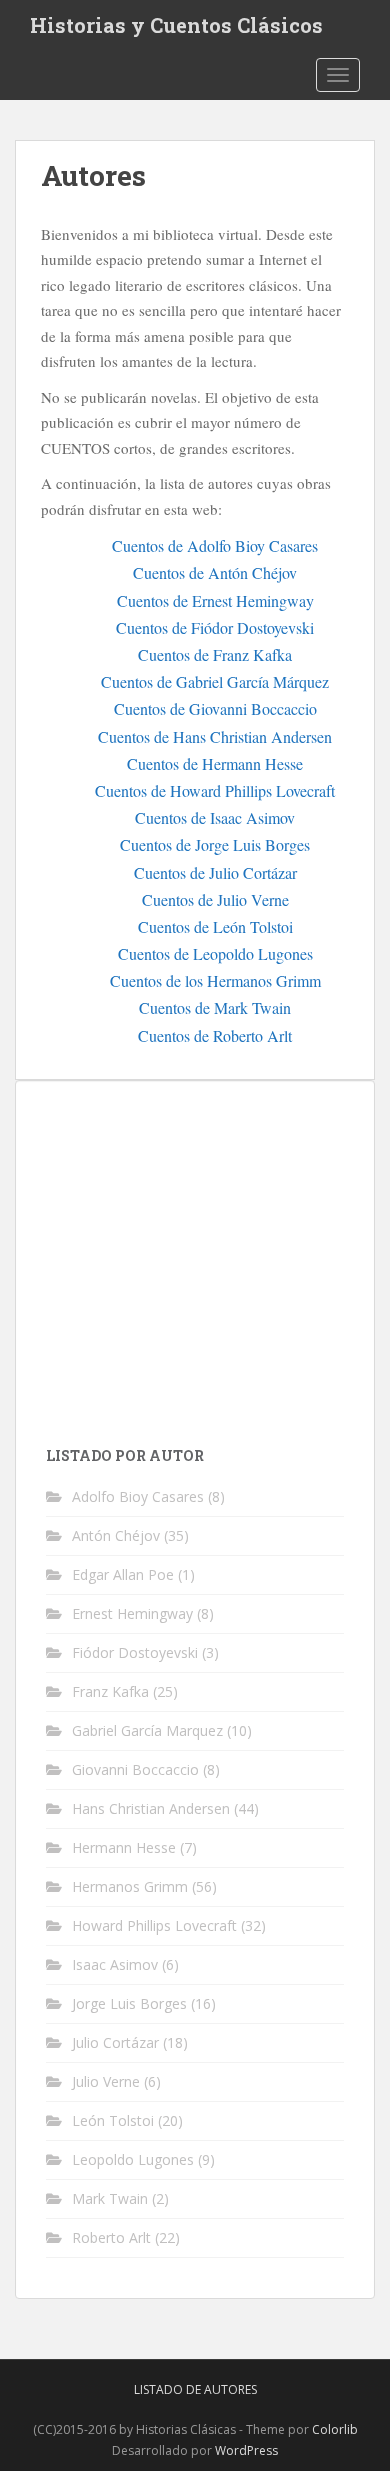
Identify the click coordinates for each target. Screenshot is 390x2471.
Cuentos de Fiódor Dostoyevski (215, 627)
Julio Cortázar (115, 2042)
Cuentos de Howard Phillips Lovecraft (215, 790)
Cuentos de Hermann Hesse (215, 763)
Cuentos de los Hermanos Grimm (215, 980)
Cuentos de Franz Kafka (215, 654)
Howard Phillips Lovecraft (154, 1925)
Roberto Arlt (111, 2237)
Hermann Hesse (124, 1847)
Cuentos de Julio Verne (215, 899)
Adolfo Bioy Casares (138, 1496)
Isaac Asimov (115, 1964)
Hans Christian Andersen (151, 1808)
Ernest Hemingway (132, 1613)
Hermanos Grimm (130, 1886)
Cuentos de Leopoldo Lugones (215, 953)
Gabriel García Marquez (147, 1730)
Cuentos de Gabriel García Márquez (215, 681)
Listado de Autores (195, 2389)
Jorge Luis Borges (129, 2003)
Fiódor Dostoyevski (135, 1652)
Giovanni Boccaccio (135, 1769)
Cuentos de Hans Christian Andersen (215, 736)
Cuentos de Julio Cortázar (215, 872)
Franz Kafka (110, 1691)
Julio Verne (106, 2081)
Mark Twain (110, 2198)
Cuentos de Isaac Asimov (215, 817)
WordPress (246, 2450)
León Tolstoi (113, 2120)
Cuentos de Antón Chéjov (215, 572)
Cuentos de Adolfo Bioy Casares (215, 545)
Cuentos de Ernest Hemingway (215, 600)
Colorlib (335, 2429)
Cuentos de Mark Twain (215, 1007)
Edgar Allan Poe (123, 1574)
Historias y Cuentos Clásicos (176, 25)
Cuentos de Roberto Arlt (215, 1035)
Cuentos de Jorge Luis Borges (215, 844)
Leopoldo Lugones (133, 2159)
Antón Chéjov (116, 1535)
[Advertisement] (214, 1251)
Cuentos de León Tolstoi (215, 926)
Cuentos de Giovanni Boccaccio (215, 708)
